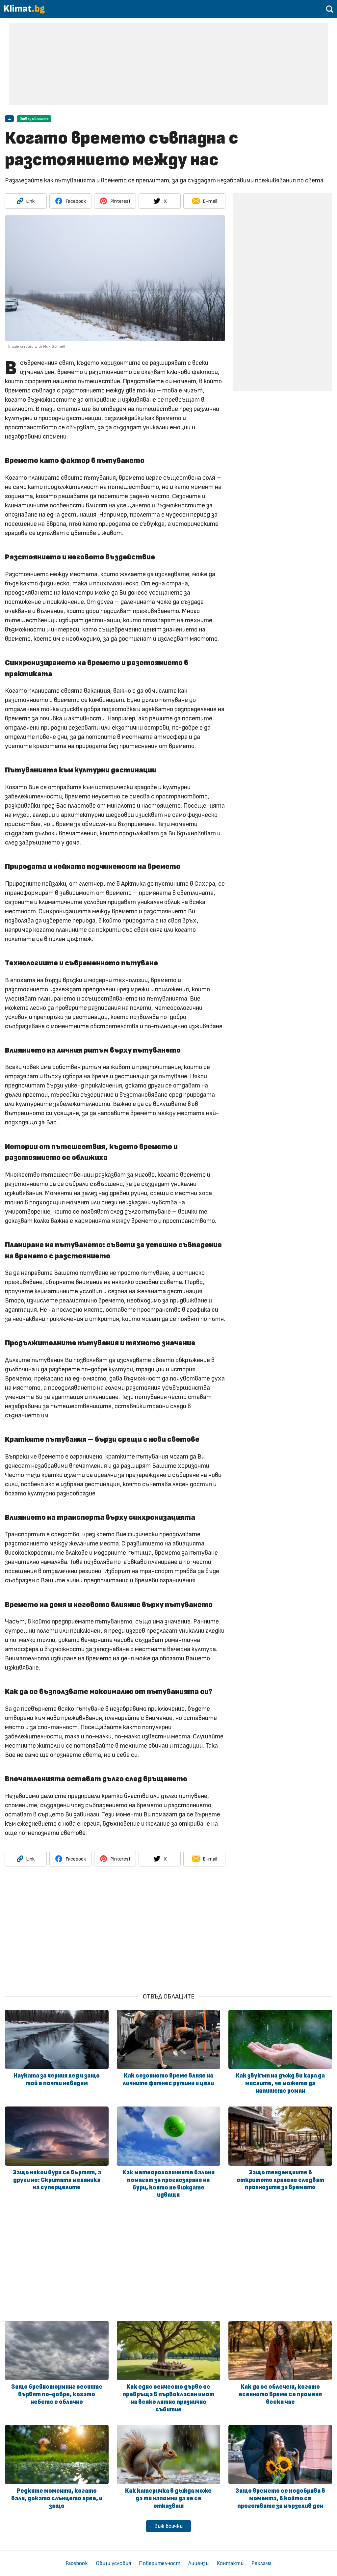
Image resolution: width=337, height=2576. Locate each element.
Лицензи (198, 2563)
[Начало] (24, 12)
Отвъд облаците (34, 119)
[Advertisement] (168, 64)
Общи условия (113, 2563)
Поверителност (160, 2563)
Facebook (77, 2563)
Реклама (261, 2563)
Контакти (230, 2563)
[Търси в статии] (330, 11)
